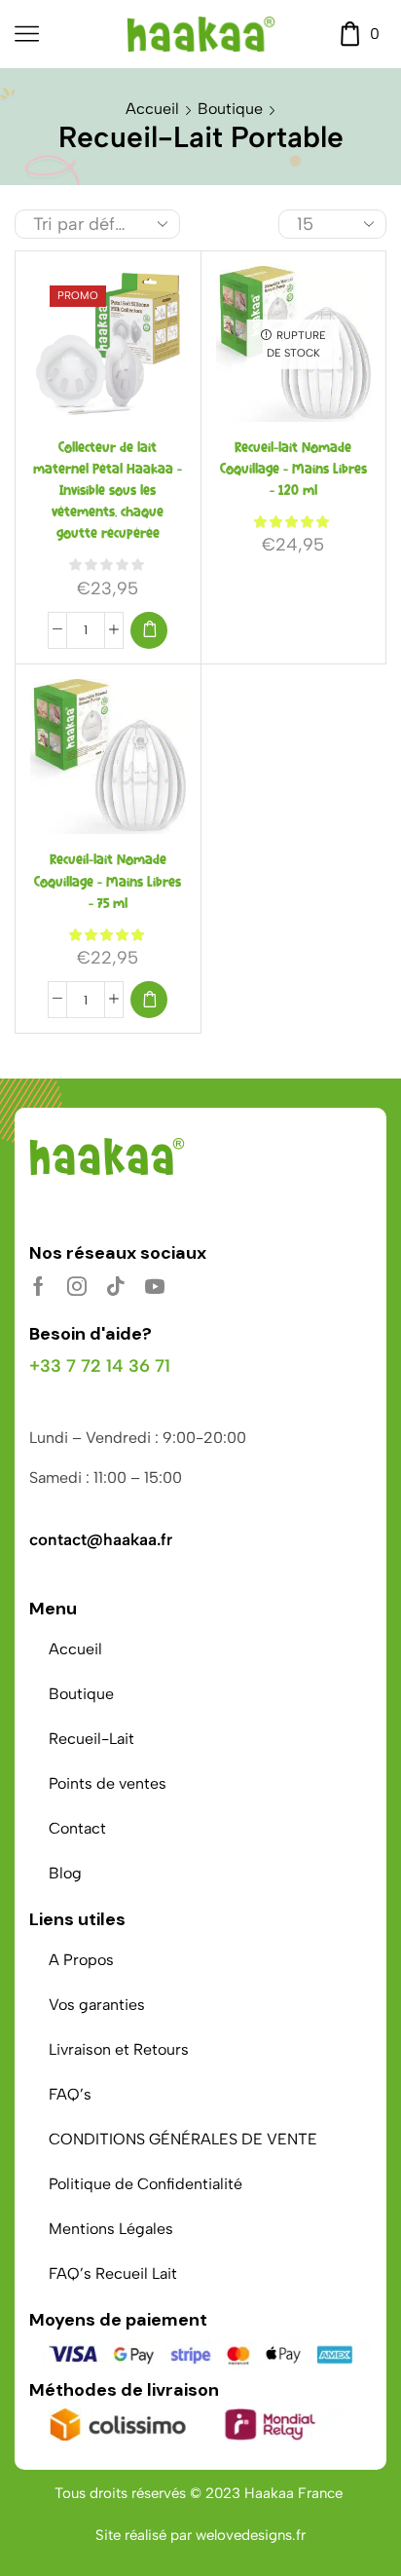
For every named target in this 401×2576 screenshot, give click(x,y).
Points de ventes (108, 1783)
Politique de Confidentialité (146, 2184)
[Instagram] (77, 1286)
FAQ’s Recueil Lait (113, 2273)
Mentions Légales (111, 2229)
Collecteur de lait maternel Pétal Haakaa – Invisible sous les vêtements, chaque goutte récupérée (108, 491)
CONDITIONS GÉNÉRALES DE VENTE (183, 2139)
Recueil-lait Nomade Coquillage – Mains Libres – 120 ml (293, 469)
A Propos (81, 1960)
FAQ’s (70, 2094)
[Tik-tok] (116, 1286)
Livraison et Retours (119, 2049)
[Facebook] (38, 1286)
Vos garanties (97, 2005)
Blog (65, 1873)
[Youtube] (155, 1286)
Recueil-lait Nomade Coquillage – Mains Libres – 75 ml (108, 881)
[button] (149, 630)
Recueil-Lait (91, 1739)
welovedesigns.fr (251, 2535)
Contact (77, 1828)
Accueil (152, 109)
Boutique (230, 109)
